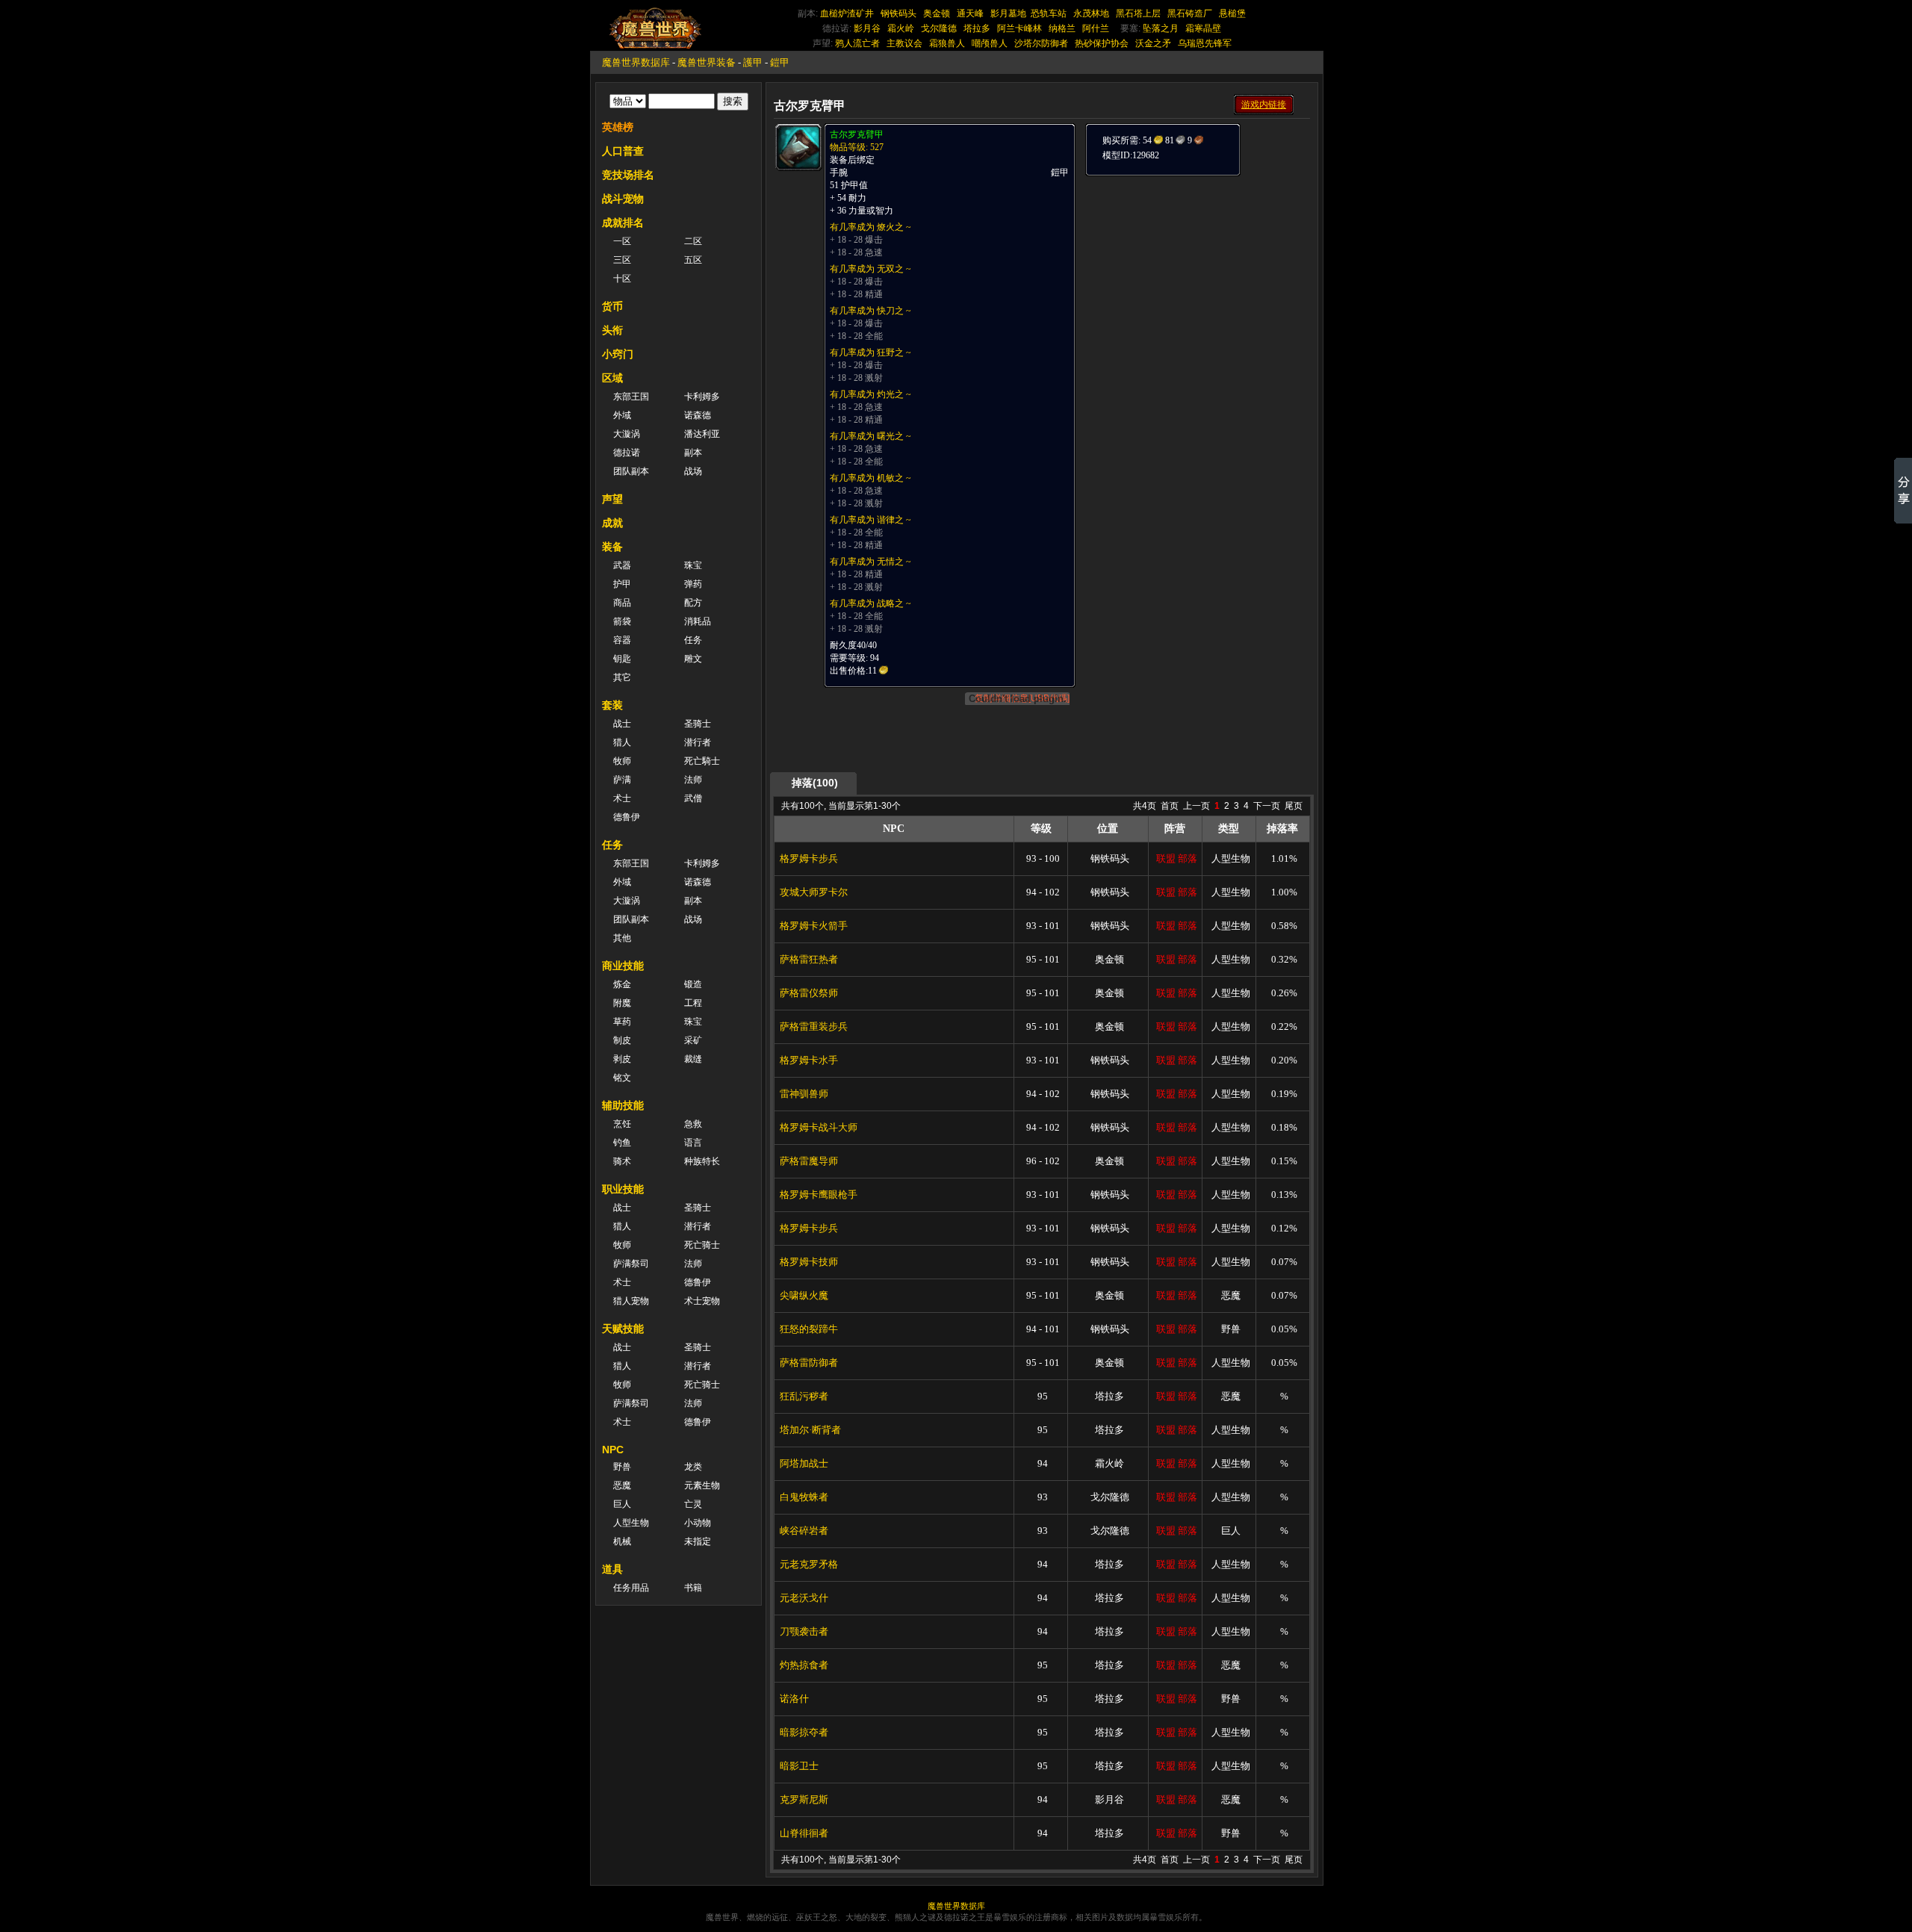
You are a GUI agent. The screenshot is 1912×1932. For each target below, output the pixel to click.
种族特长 (702, 1161)
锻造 (693, 984)
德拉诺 (627, 453)
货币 (612, 306)
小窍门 (618, 354)
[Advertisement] (1196, 270)
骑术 (622, 1161)
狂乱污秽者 (804, 1396)
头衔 (612, 330)
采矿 (693, 1040)
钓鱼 (622, 1143)
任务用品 (631, 1588)
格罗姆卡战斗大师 (819, 1127)
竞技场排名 (628, 175)
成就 (612, 523)
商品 (622, 603)
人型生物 (631, 1523)
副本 (693, 453)
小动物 (698, 1523)
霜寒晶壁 (1203, 28)
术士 (622, 798)
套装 (612, 705)
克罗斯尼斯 (804, 1799)
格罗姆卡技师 (809, 1262)
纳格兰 (1062, 28)
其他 (622, 938)
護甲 (753, 62)
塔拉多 (977, 28)
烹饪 (622, 1124)
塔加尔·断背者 (810, 1430)
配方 (693, 603)
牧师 (622, 761)
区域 (612, 378)
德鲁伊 (627, 817)
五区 (693, 260)
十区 (622, 279)
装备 (612, 547)
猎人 (622, 742)
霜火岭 (901, 28)
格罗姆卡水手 (809, 1060)
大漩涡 (627, 434)
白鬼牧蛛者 (804, 1497)
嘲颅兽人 (990, 43)
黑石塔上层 (1138, 13)
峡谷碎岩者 (804, 1531)
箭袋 (622, 621)
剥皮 (622, 1059)
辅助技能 (623, 1105)
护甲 (622, 584)
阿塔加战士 (804, 1463)
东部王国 (631, 397)
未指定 (698, 1541)
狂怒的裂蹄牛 (809, 1329)
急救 (693, 1124)
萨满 (622, 780)
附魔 (622, 1003)
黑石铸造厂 (1190, 13)
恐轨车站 (1049, 13)
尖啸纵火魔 (804, 1295)
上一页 (1196, 806)
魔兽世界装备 (707, 62)
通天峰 (970, 13)
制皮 (622, 1040)
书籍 (693, 1588)
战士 (622, 724)
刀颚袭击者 (804, 1631)
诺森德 (698, 415)
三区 (622, 260)
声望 (612, 499)
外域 (622, 415)
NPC (613, 1450)
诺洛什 (794, 1699)
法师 (693, 780)
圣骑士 (698, 724)
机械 (622, 1541)
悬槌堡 (1232, 13)
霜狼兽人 (947, 43)
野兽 (622, 1467)
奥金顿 (937, 13)
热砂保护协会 (1102, 43)
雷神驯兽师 (804, 1094)
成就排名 (623, 223)
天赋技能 (623, 1329)
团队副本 (631, 471)
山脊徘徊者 (804, 1833)
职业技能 (623, 1189)
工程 (693, 1003)
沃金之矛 (1153, 43)
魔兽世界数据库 (636, 62)
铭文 (622, 1078)
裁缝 (693, 1059)
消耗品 (698, 621)
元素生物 (702, 1485)
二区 (693, 241)
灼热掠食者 (804, 1665)
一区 (622, 241)
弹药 (693, 584)
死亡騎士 (702, 761)
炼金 (622, 984)
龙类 (693, 1467)
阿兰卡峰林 (1019, 28)
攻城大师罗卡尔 (814, 892)
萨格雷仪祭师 (809, 993)
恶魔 (622, 1485)
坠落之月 (1161, 28)
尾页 (1294, 806)
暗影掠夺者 (804, 1732)
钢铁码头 (898, 13)
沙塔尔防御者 (1041, 43)
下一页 (1267, 806)
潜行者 (698, 742)
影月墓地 (1008, 13)
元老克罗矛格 (809, 1564)
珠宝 (693, 565)
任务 (693, 640)
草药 (622, 1022)
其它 (622, 677)
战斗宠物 (623, 199)
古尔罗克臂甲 (857, 134)
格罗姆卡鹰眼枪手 (819, 1195)
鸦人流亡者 (857, 43)
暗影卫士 (799, 1766)
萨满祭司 (631, 1264)
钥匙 (622, 659)
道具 (612, 1569)
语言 (693, 1143)
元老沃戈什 (804, 1598)
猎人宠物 (631, 1301)
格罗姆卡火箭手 (814, 926)
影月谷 (867, 28)
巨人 (622, 1504)
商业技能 (623, 966)
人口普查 (623, 151)
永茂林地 (1091, 13)
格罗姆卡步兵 (809, 858)
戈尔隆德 (939, 28)
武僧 (693, 798)
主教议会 (904, 43)
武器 (622, 565)
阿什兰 (1096, 28)
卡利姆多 (702, 397)
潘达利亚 (702, 434)
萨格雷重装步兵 (814, 1026)
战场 (693, 471)
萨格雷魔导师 (809, 1161)
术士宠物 (702, 1301)
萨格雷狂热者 (809, 959)
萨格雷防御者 (809, 1363)
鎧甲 (780, 62)
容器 (622, 640)
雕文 (693, 659)
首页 (1170, 806)
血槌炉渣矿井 (847, 13)
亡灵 (693, 1504)
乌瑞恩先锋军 (1205, 43)
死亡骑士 (702, 1245)
